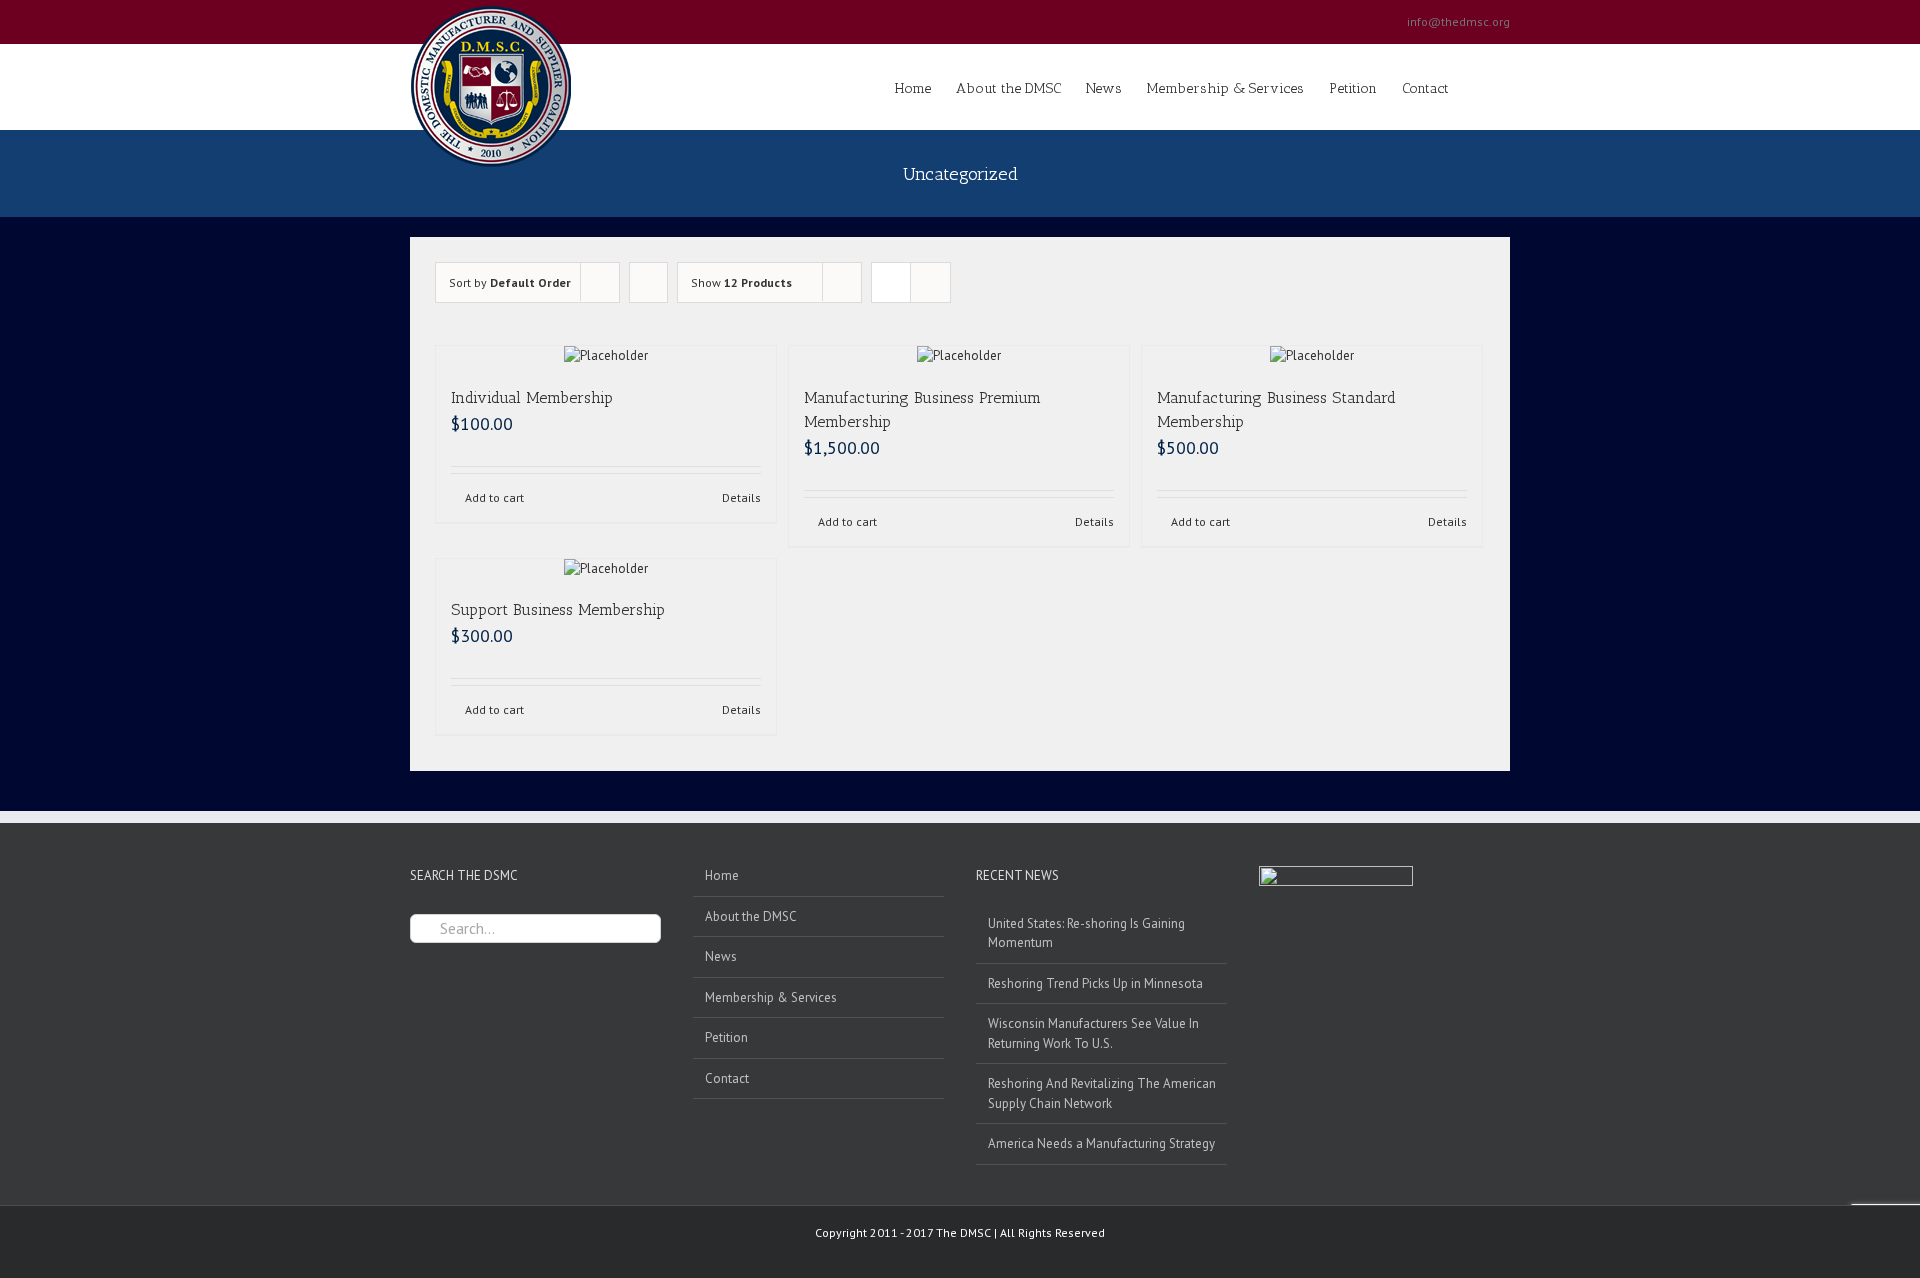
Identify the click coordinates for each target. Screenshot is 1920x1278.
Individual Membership (532, 397)
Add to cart (494, 497)
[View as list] (930, 282)
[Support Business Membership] (606, 569)
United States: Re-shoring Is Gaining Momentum (1086, 933)
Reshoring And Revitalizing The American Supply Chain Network (1102, 1093)
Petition (726, 1037)
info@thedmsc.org (1458, 21)
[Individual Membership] (606, 356)
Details (741, 497)
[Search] (1479, 87)
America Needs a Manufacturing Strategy (1101, 1143)
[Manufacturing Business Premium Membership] (959, 356)
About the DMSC (751, 916)
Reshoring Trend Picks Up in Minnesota (1095, 983)
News (721, 956)
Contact (727, 1078)
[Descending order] (648, 282)
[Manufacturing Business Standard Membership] (1312, 356)
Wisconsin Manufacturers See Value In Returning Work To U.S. (1093, 1033)
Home (722, 875)
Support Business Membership (558, 609)
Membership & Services (771, 997)
